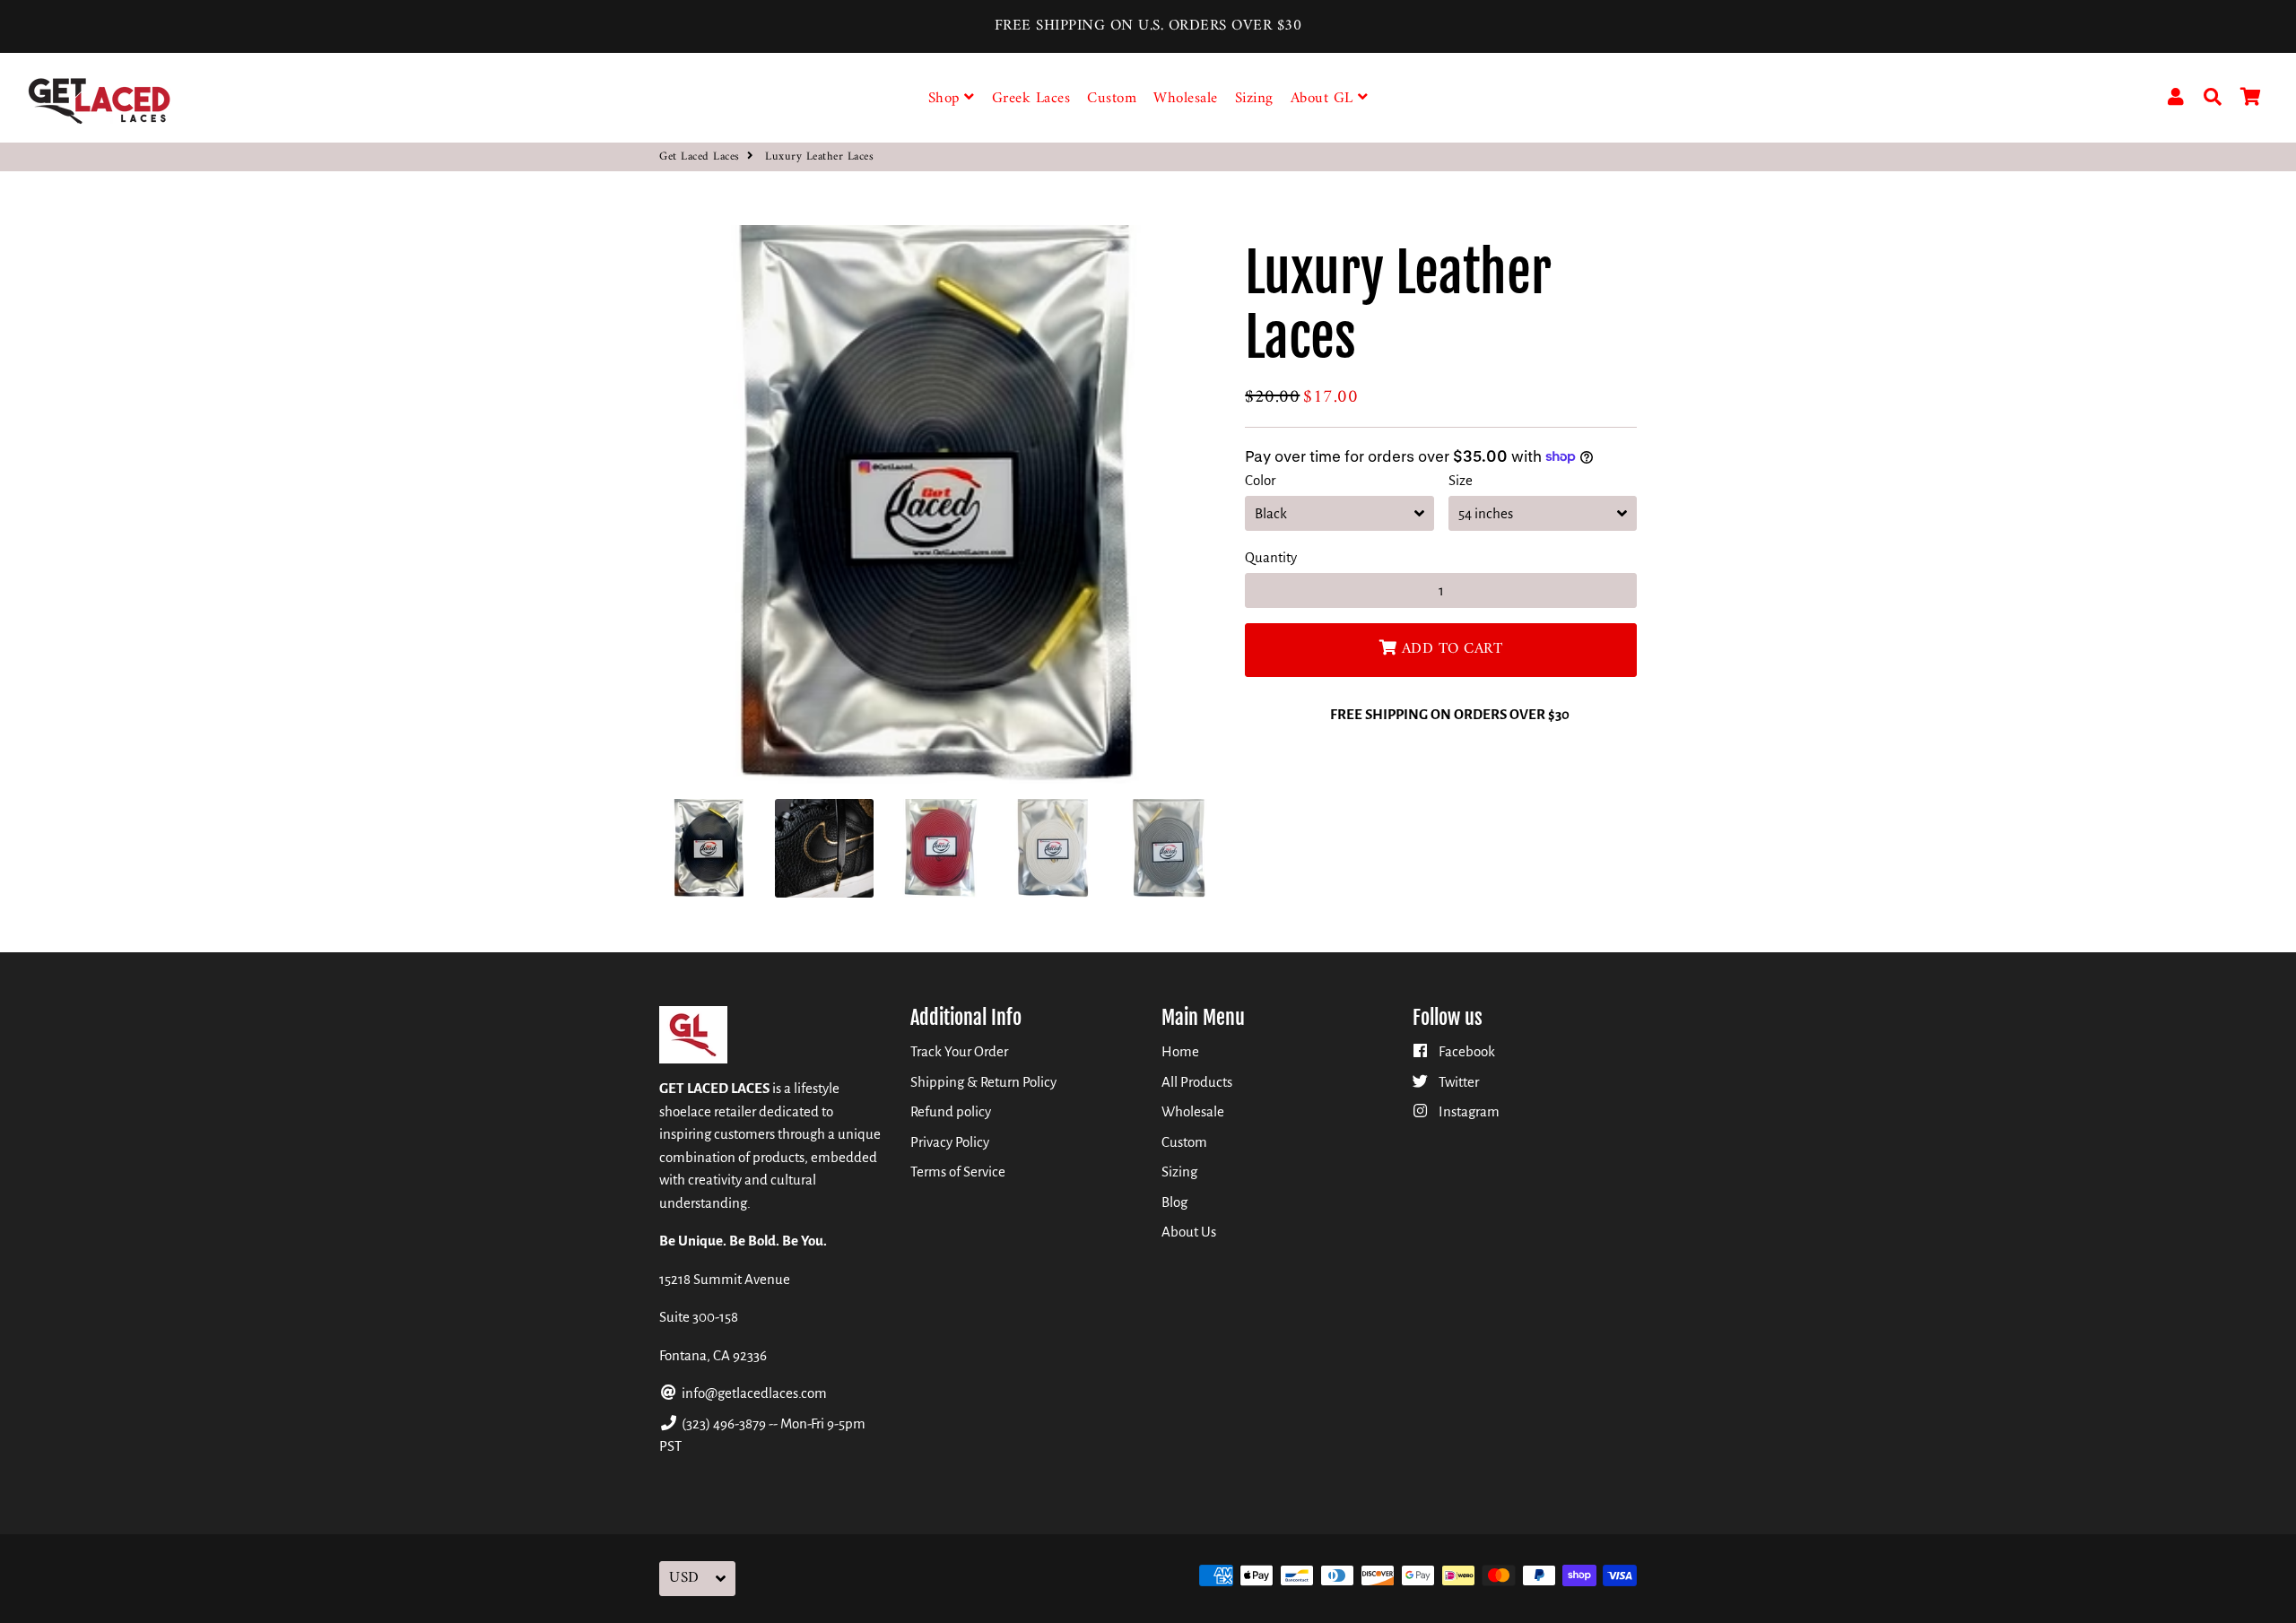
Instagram (1468, 1111)
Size (1461, 480)
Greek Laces (1031, 99)
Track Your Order (959, 1051)
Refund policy (951, 1111)
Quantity (1271, 557)
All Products (1197, 1082)
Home (1180, 1051)
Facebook (1465, 1051)
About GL (1325, 99)
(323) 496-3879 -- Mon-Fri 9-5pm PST (762, 1435)
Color (1260, 480)
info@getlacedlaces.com (753, 1393)
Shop (947, 99)
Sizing (1254, 99)
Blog (1174, 1202)
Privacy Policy (950, 1142)
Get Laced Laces (700, 157)
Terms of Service (958, 1172)
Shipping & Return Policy (983, 1082)
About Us (1189, 1232)
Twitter (1457, 1082)
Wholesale (1186, 99)
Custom (1112, 99)
